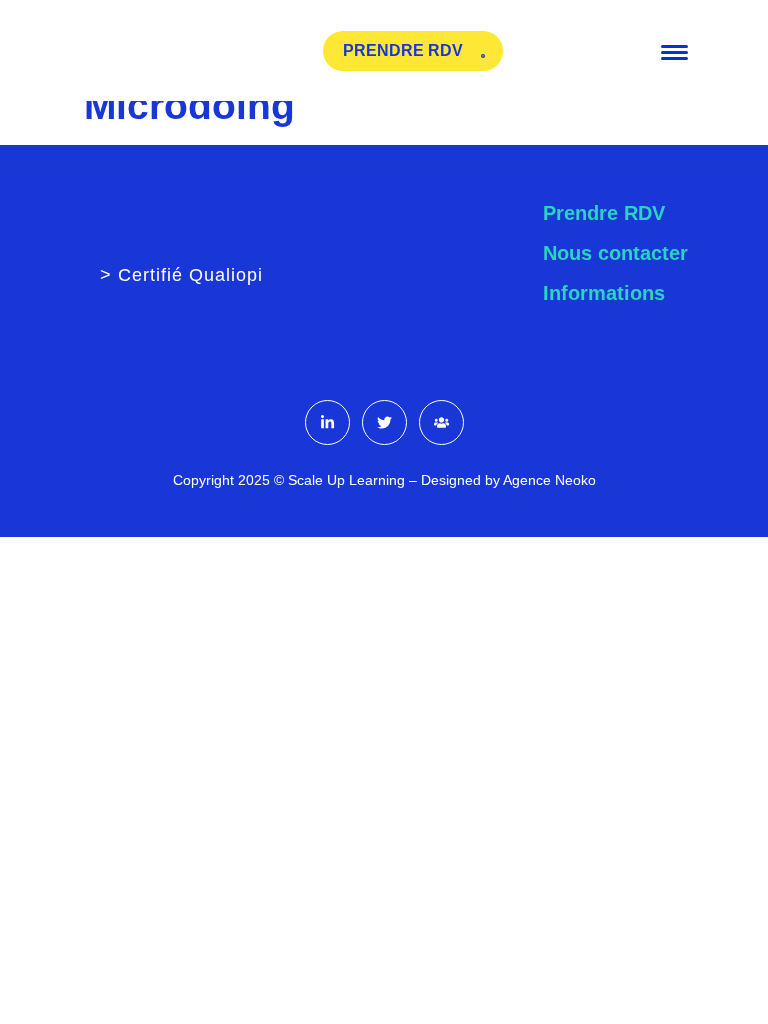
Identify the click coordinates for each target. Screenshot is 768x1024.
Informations (604, 293)
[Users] (441, 422)
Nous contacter (615, 253)
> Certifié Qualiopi (181, 275)
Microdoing (189, 105)
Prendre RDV (604, 213)
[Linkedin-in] (327, 422)
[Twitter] (384, 422)
